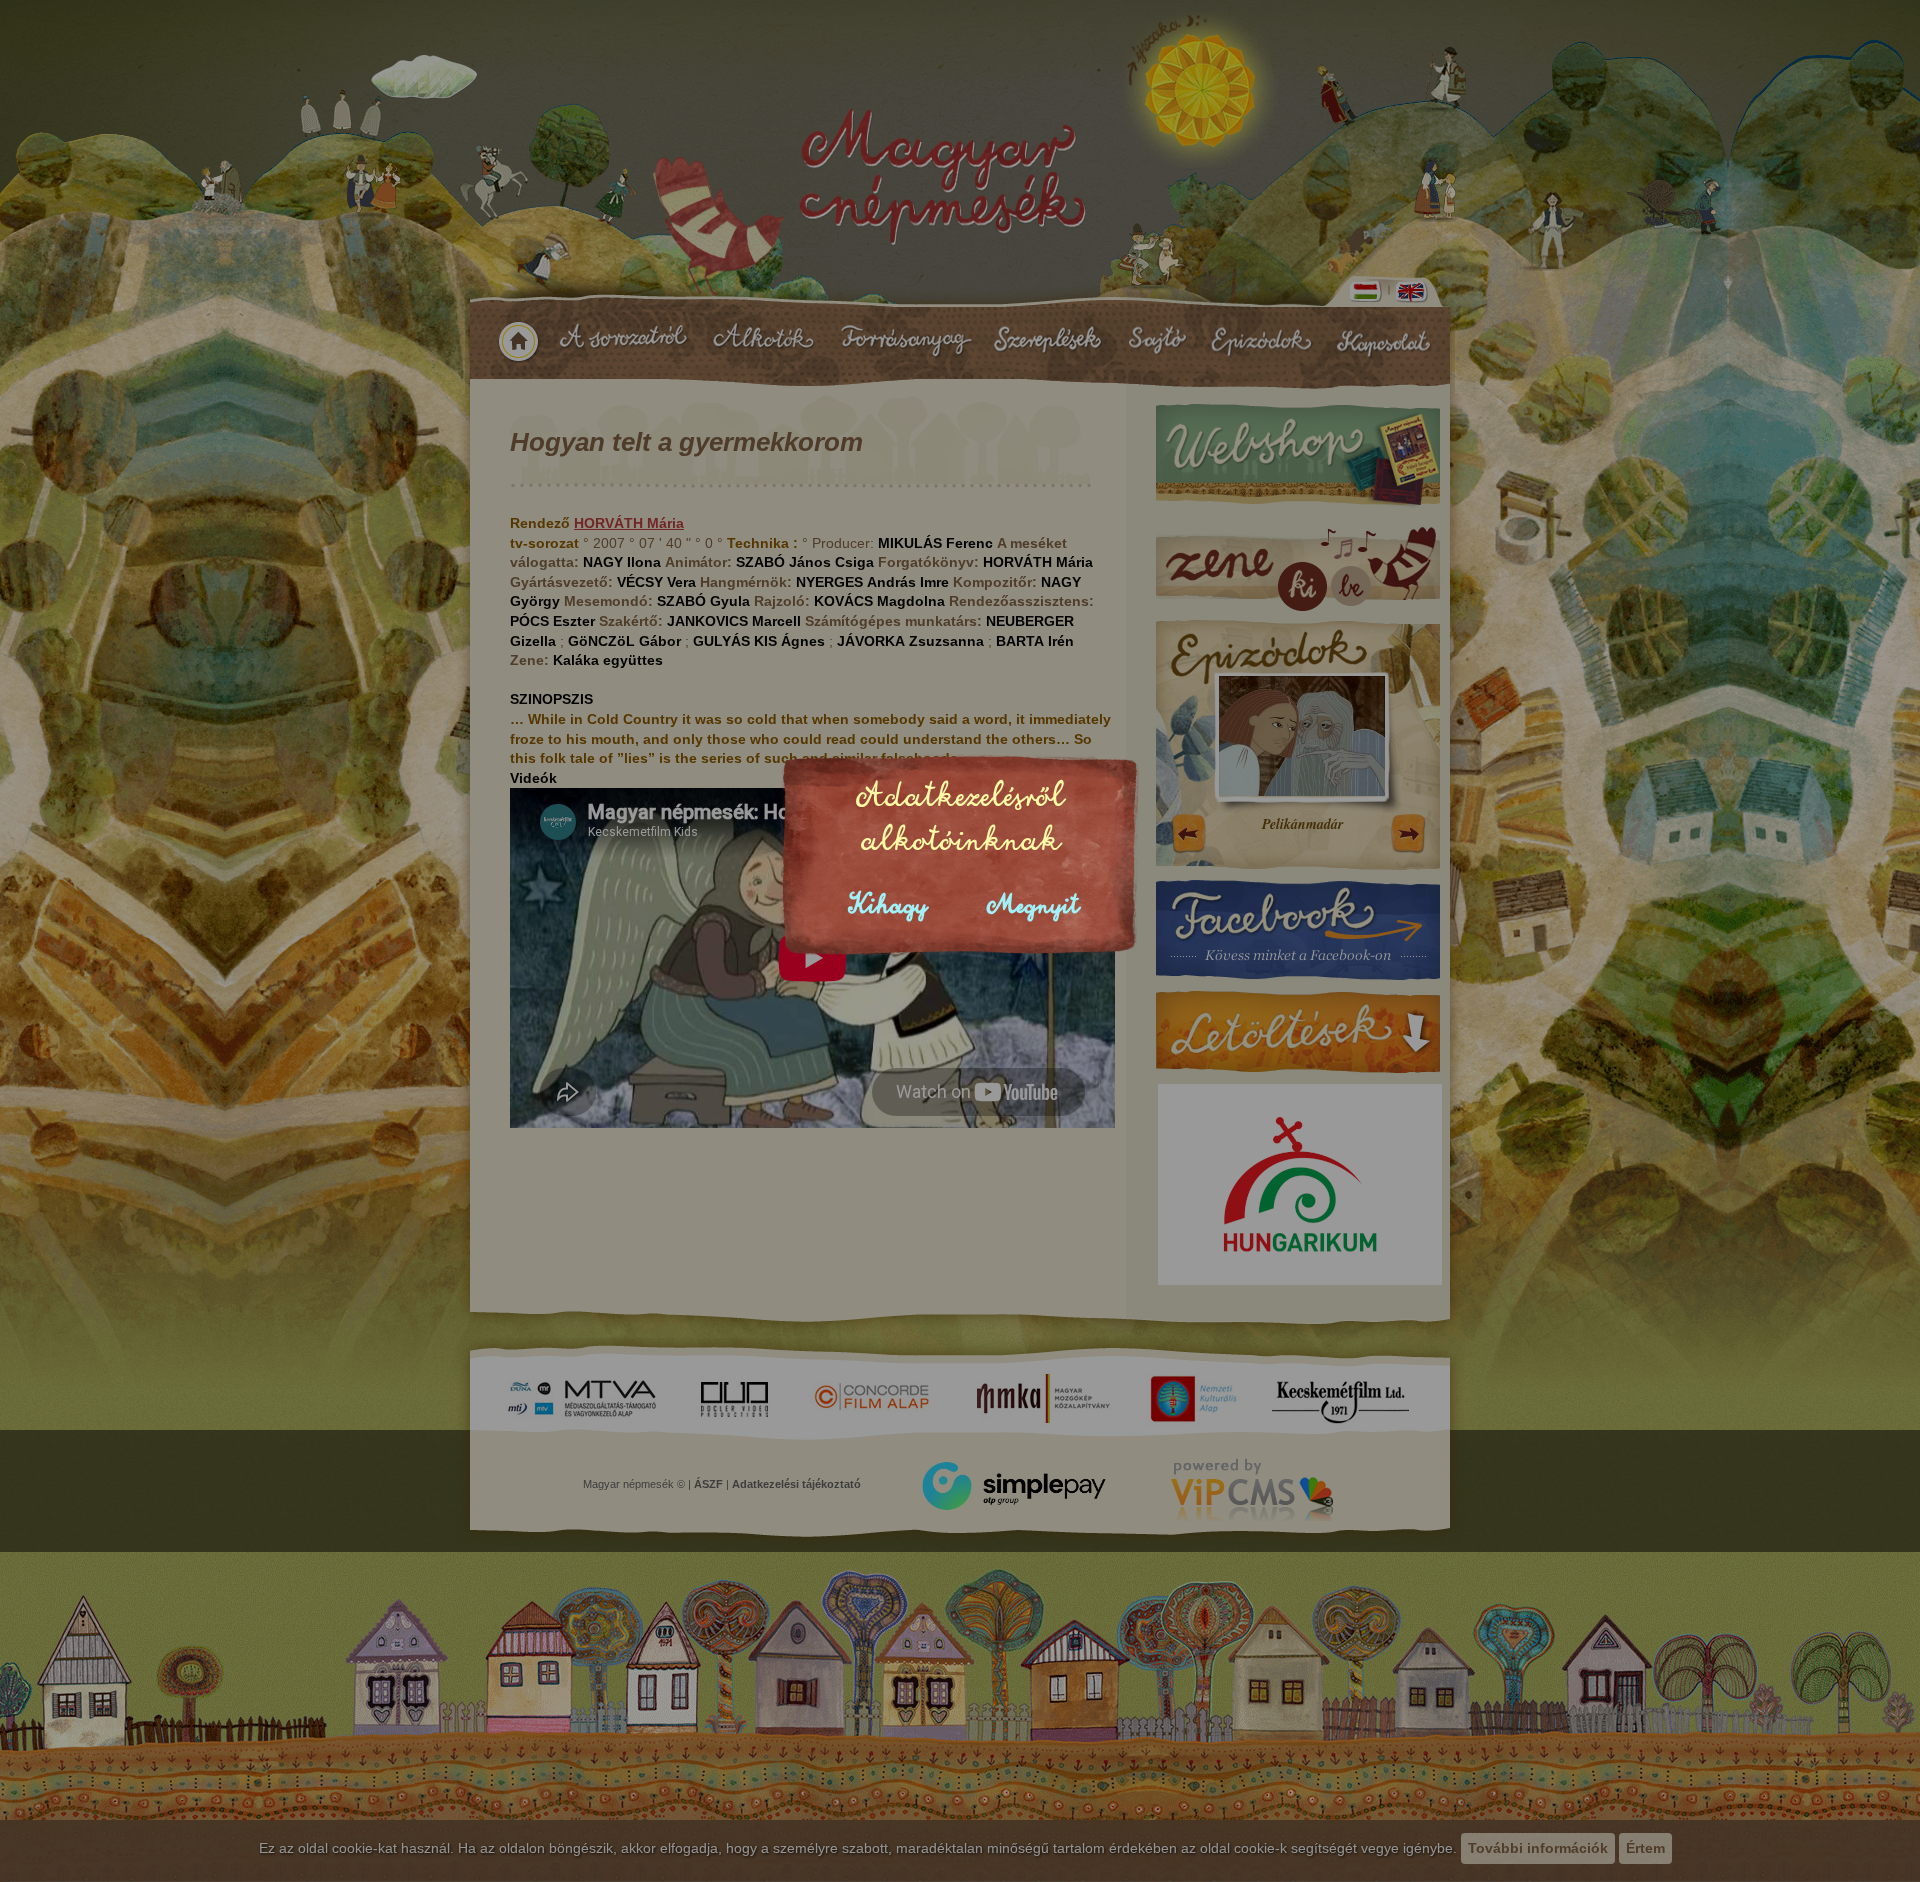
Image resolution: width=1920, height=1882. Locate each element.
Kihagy (888, 905)
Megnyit (1033, 905)
